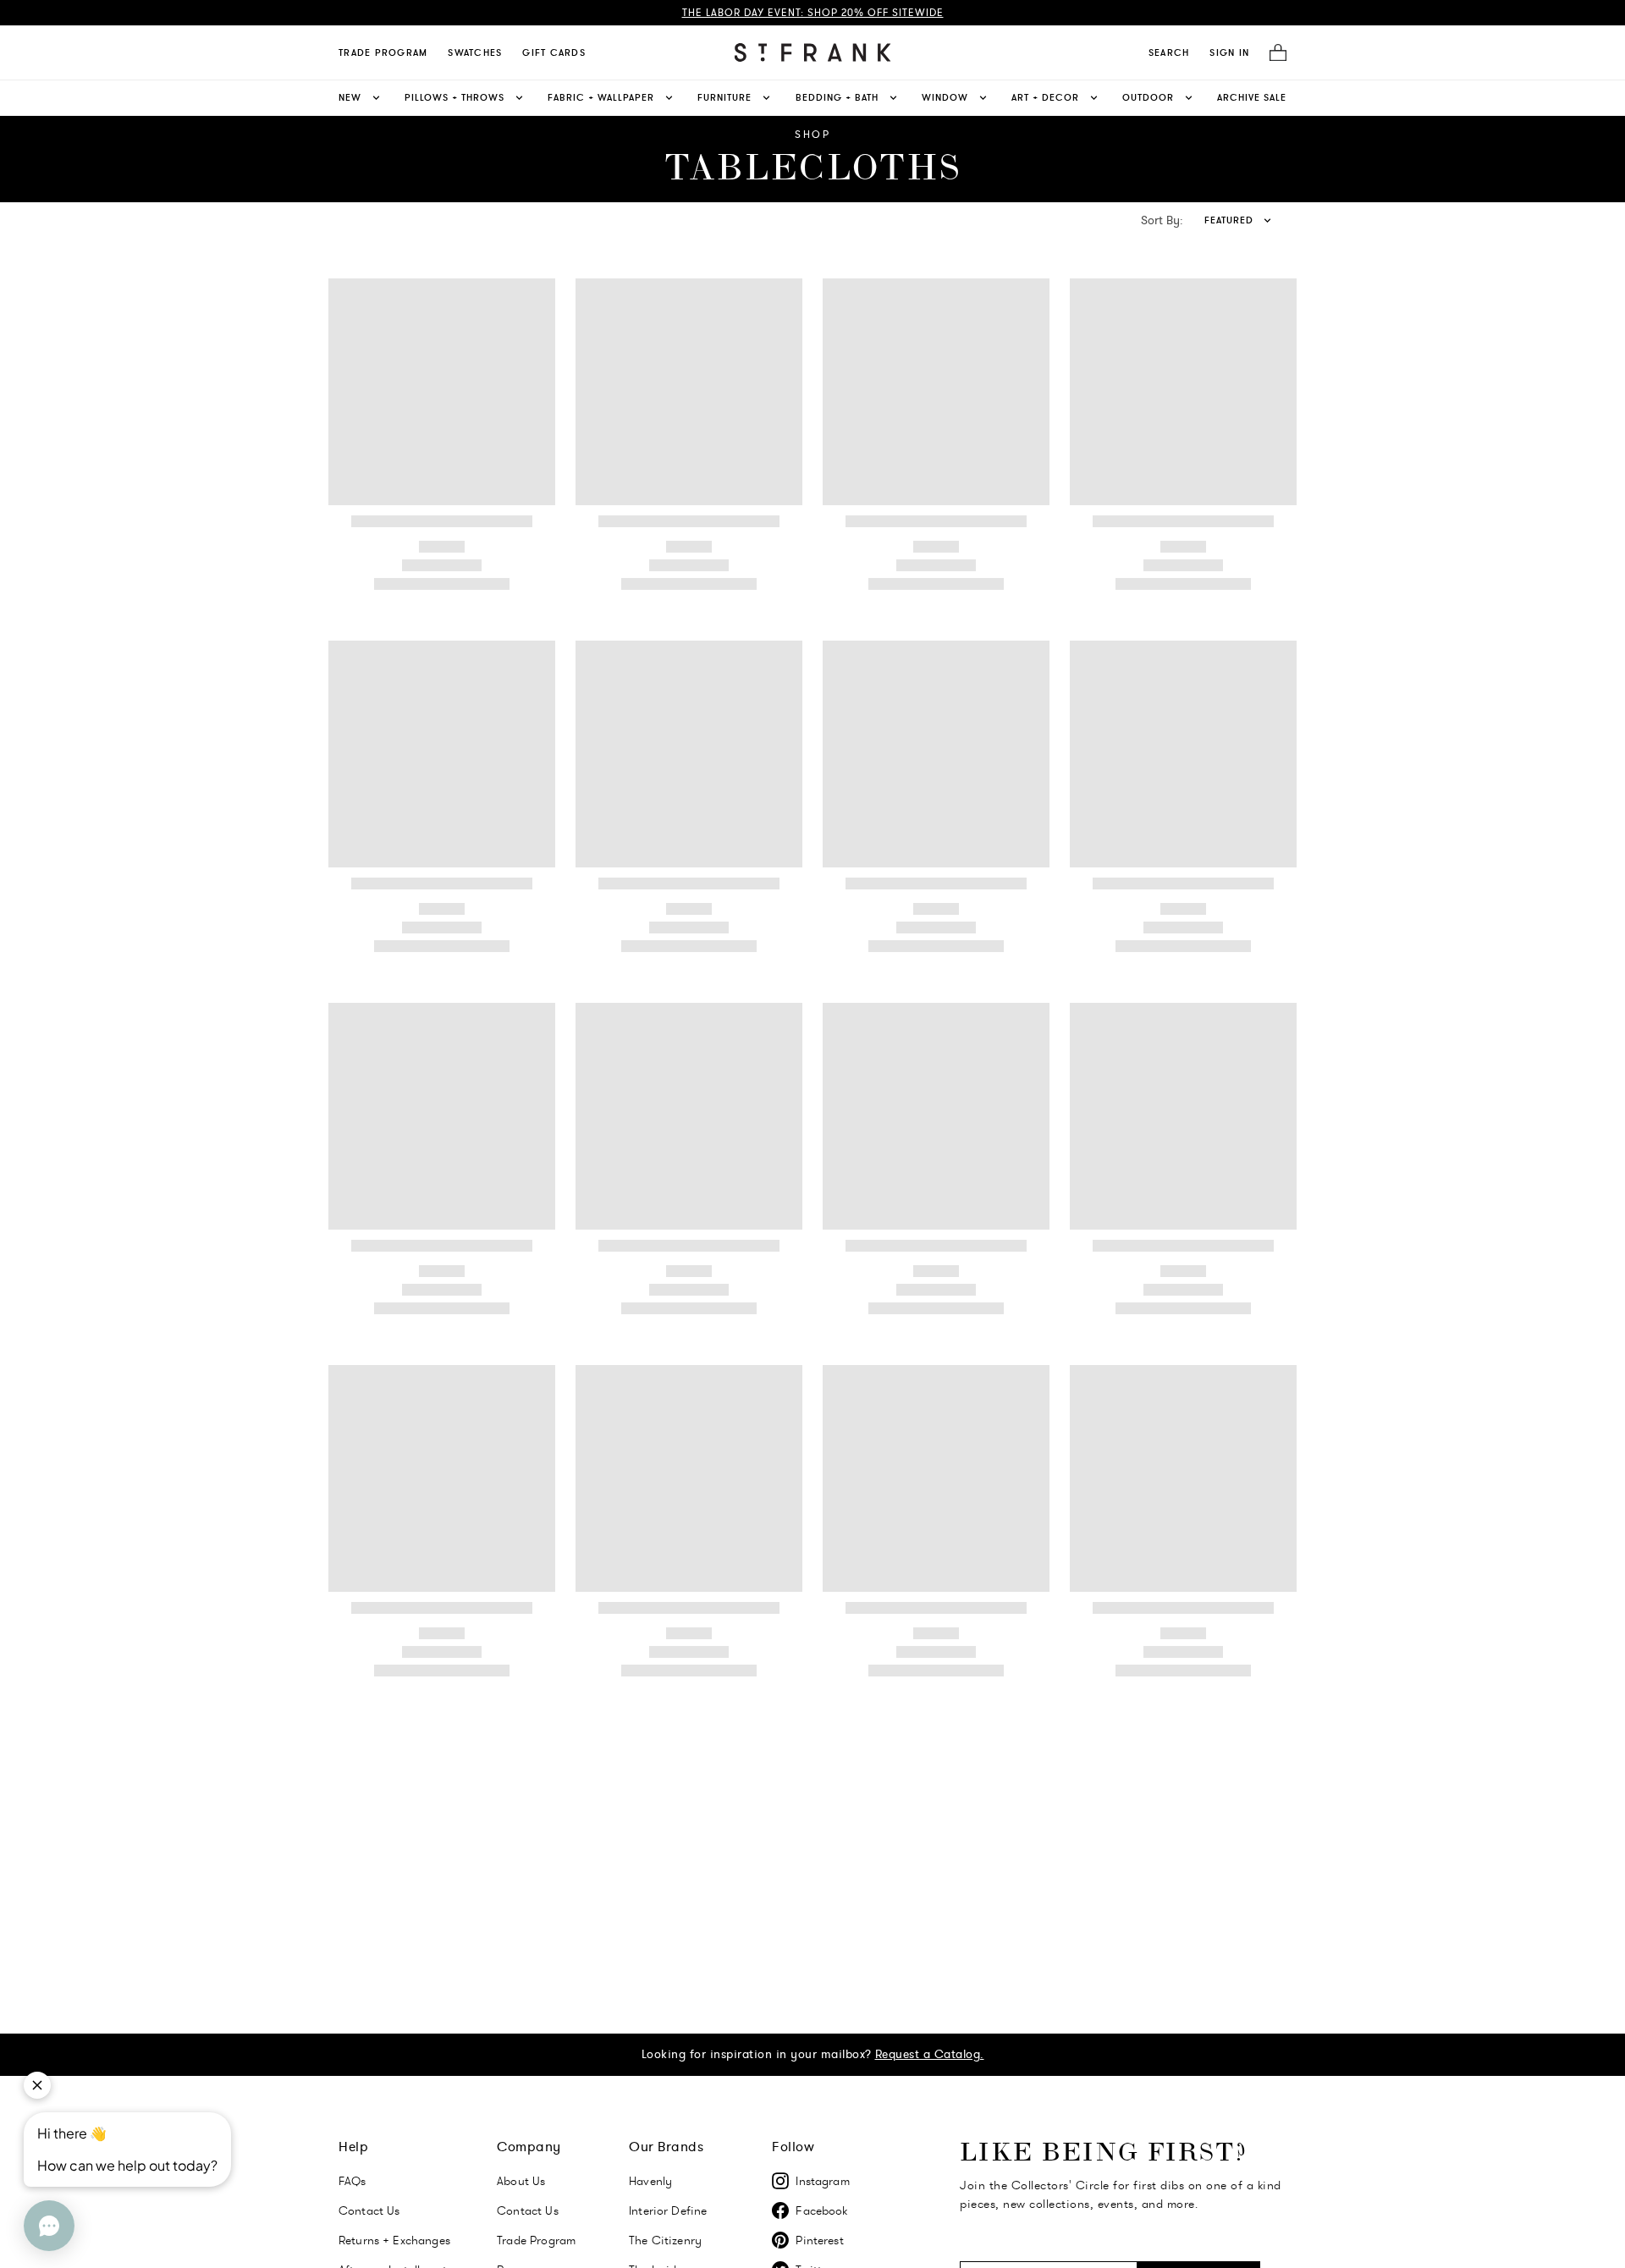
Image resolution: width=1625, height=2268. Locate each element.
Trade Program (383, 52)
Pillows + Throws (454, 97)
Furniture (724, 97)
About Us (521, 2181)
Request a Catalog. (930, 2054)
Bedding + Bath (837, 97)
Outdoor (1148, 97)
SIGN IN (1229, 52)
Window (945, 97)
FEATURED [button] (1229, 220)
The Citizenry (665, 2240)
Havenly (650, 2181)
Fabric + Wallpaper (601, 97)
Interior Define (668, 2210)
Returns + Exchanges (394, 2240)
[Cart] (1273, 53)
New (350, 97)
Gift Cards (554, 52)
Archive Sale (1252, 97)
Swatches (475, 52)
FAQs (353, 2181)
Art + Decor (1045, 97)
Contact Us (369, 2210)
